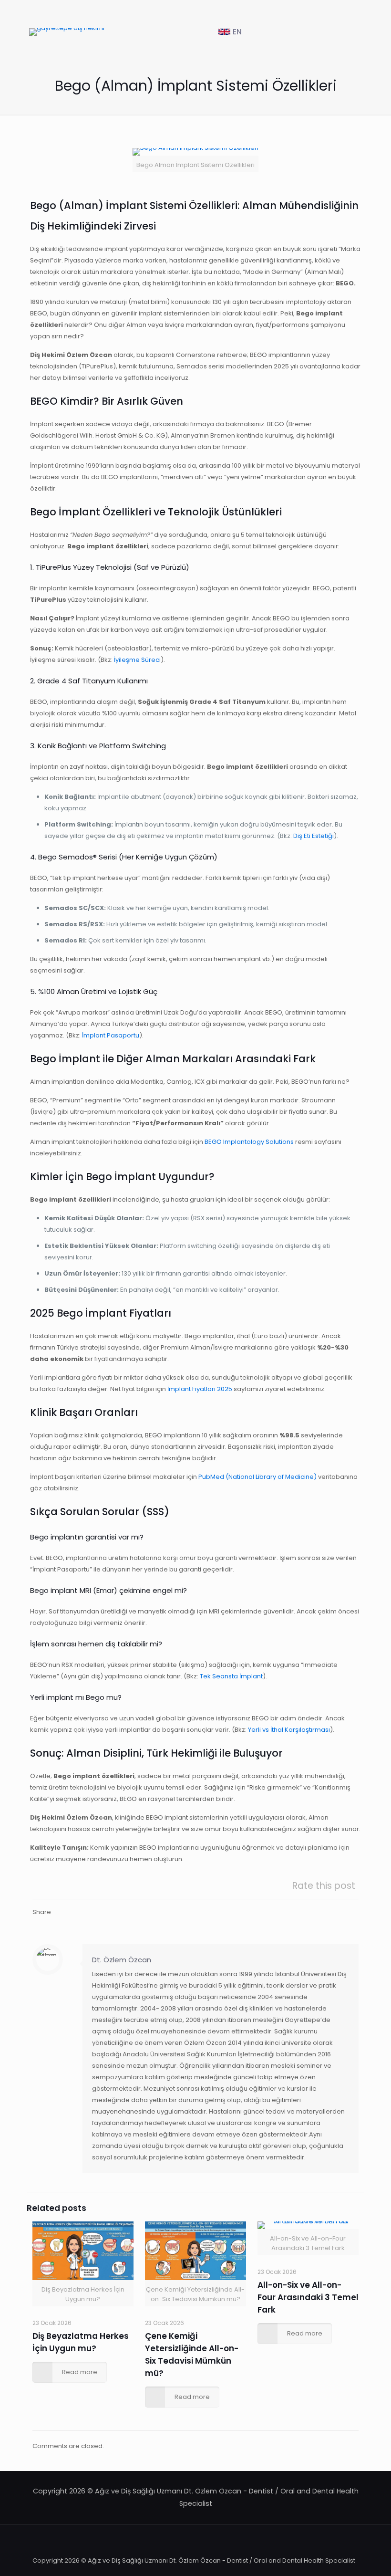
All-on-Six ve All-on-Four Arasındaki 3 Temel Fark (308, 2297)
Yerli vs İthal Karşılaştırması (289, 1730)
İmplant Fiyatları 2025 (200, 1389)
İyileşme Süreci (137, 660)
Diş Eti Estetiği (314, 836)
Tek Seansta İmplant (231, 1676)
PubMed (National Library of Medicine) (257, 1477)
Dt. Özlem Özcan (122, 1960)
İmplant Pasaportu (111, 1035)
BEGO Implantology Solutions (249, 1142)
